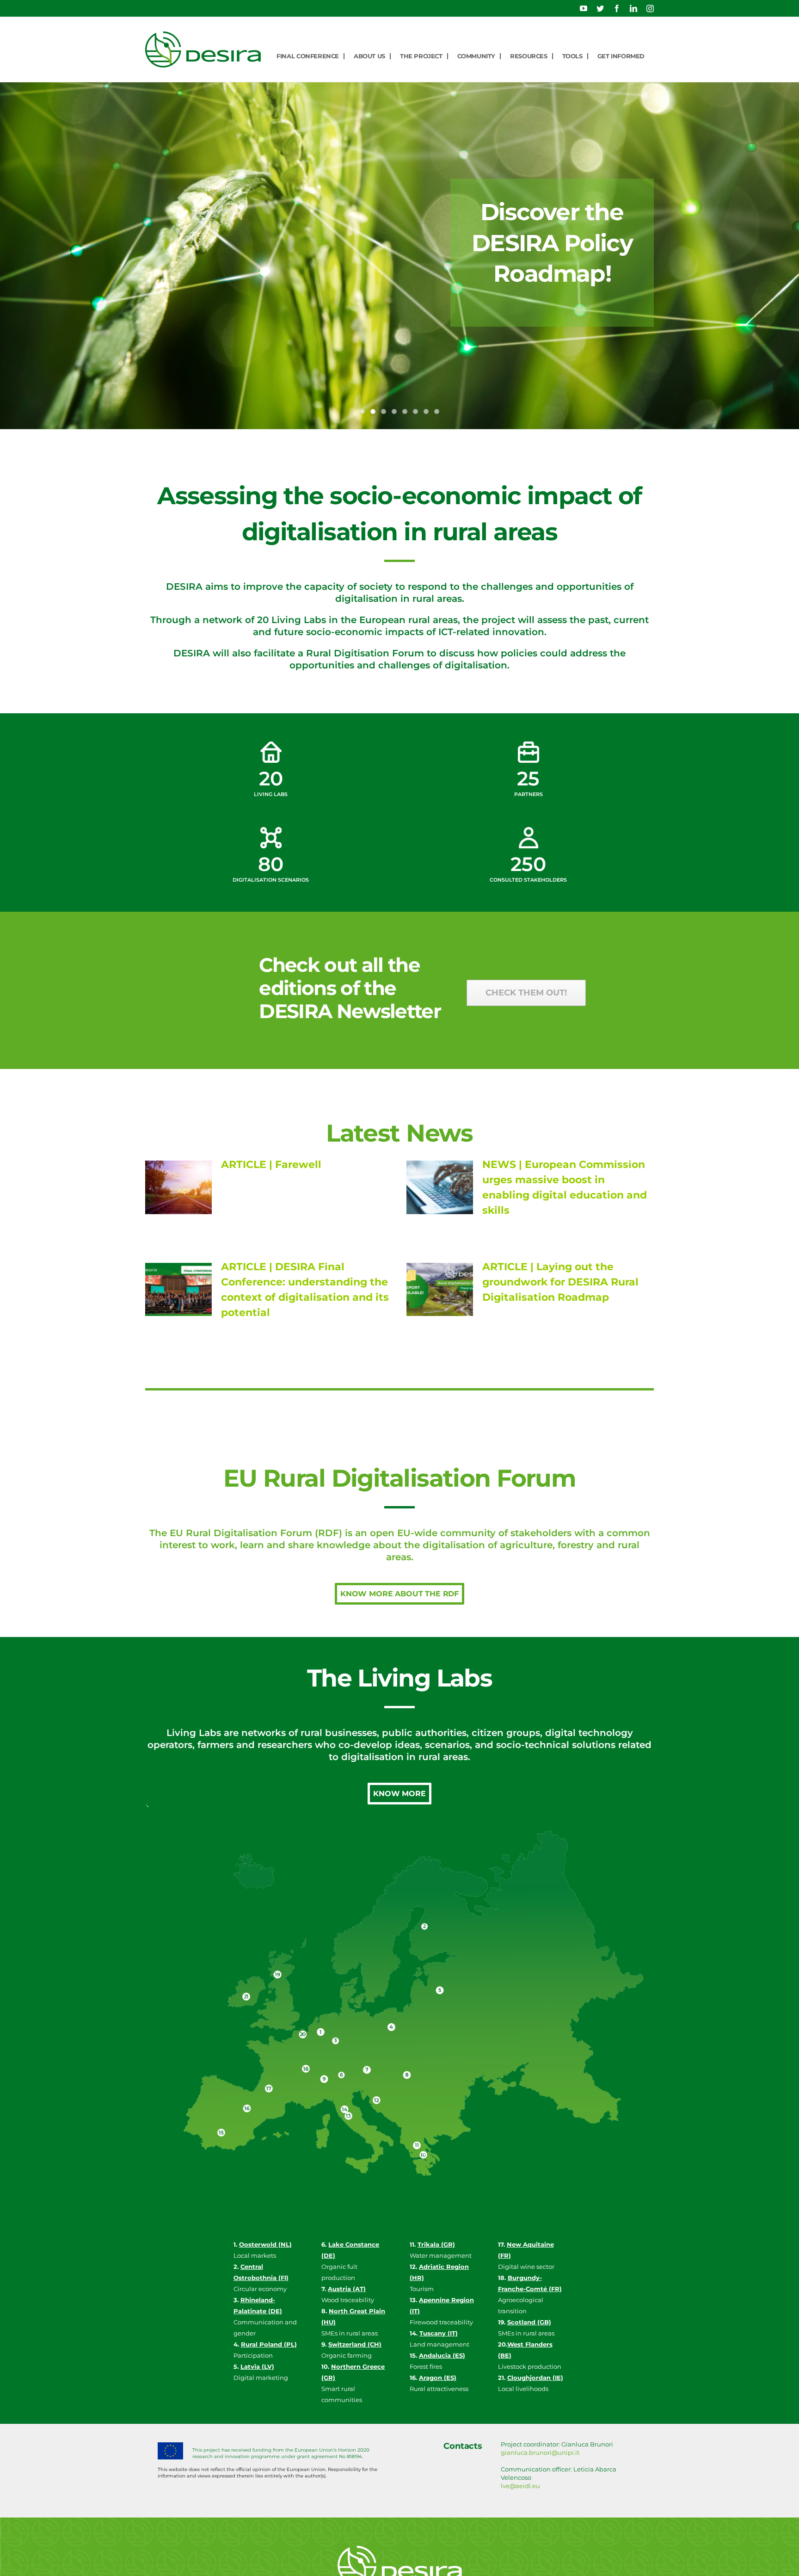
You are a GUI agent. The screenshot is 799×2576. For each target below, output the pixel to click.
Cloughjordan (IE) (535, 2378)
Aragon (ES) (438, 2378)
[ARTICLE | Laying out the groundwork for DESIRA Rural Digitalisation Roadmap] (440, 1290)
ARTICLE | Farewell (271, 1164)
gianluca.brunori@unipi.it (540, 2452)
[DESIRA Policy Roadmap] (399, 256)
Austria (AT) (347, 2289)
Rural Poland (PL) (269, 2344)
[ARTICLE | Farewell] (178, 1187)
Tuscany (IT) (439, 2333)
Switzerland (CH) (355, 2344)
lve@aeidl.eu (520, 2486)
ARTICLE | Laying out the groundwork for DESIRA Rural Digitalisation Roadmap (560, 1282)
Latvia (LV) (257, 2366)
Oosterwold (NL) (265, 2244)
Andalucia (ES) (442, 2355)
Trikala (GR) (436, 2244)
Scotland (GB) (529, 2322)
